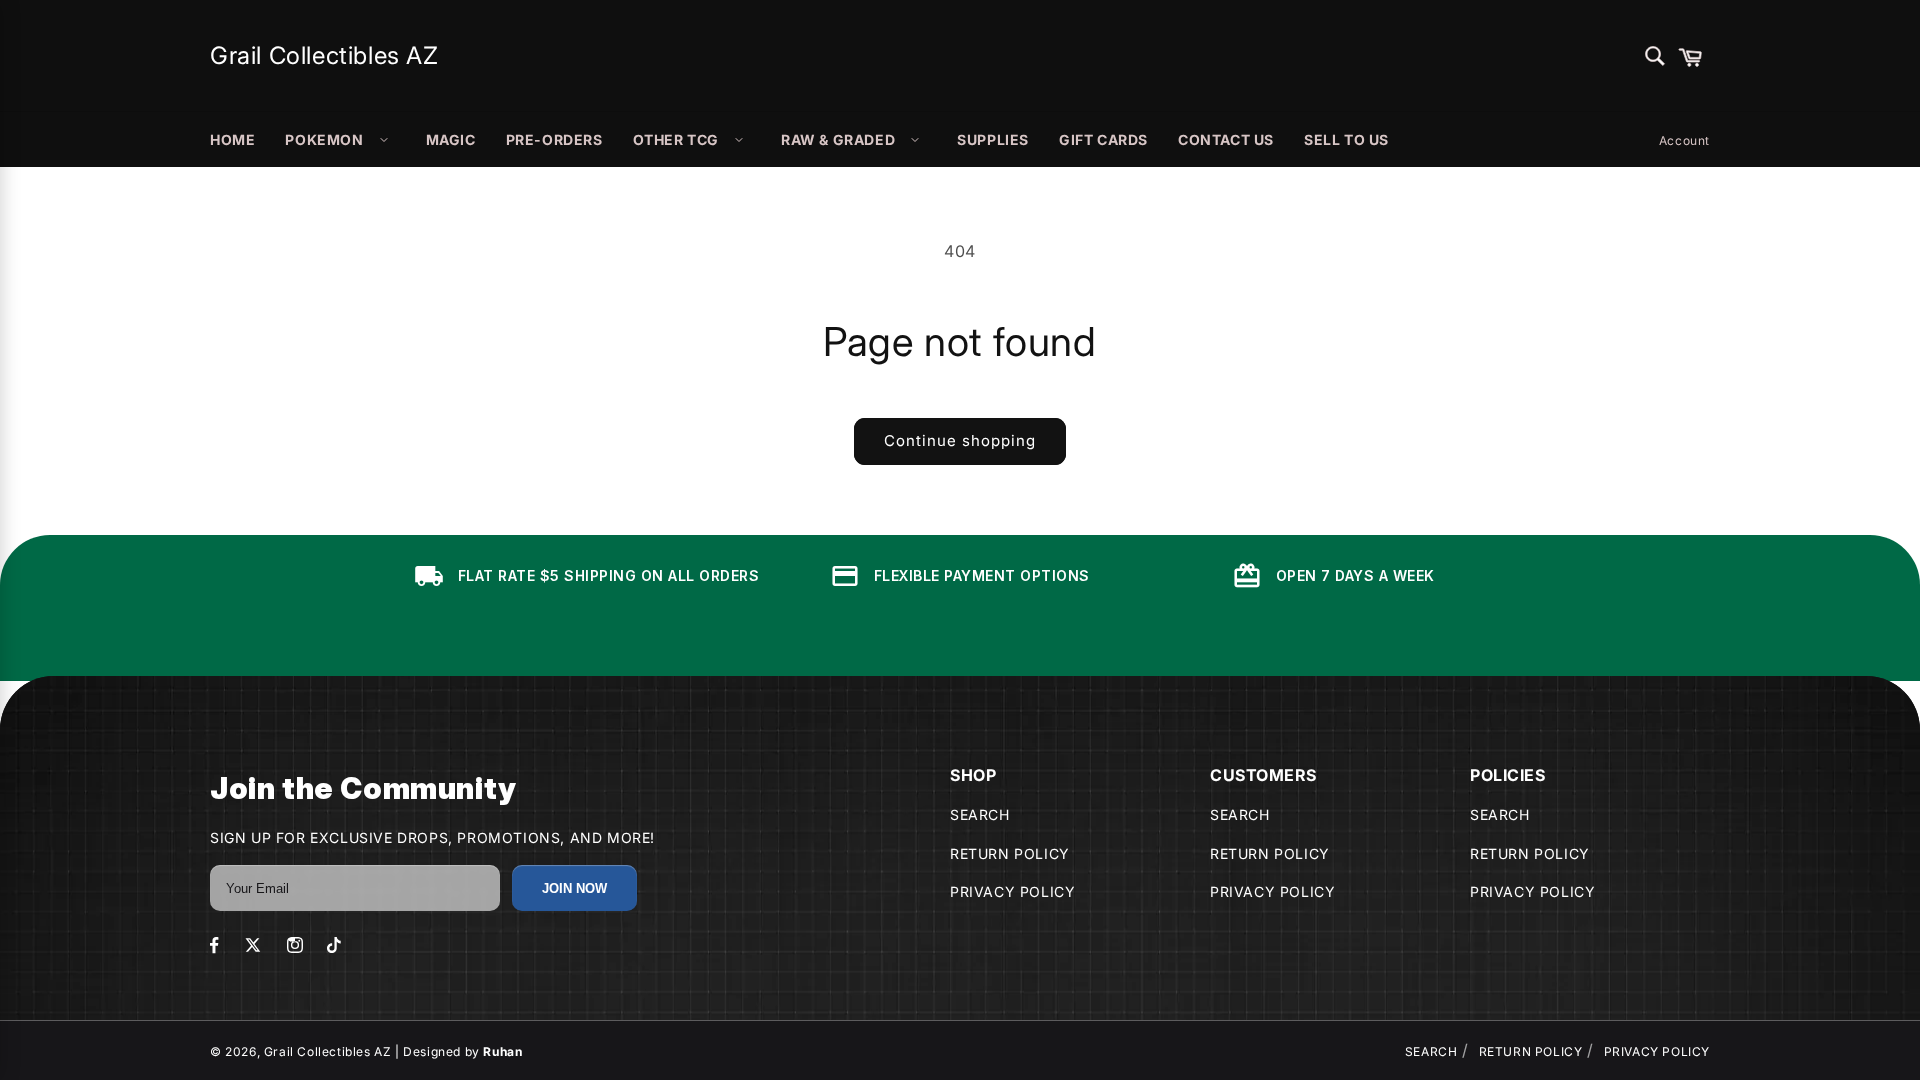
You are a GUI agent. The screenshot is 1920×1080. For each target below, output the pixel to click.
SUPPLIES (993, 139)
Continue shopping (960, 440)
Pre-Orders (554, 139)
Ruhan (502, 1051)
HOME (232, 139)
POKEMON (324, 139)
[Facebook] (214, 945)
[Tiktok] (334, 945)
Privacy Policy (1012, 891)
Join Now (574, 888)
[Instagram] (295, 945)
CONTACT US (1226, 139)
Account (1684, 140)
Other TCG (676, 139)
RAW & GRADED (838, 139)
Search (980, 814)
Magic (451, 139)
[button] (1690, 56)
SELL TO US (1346, 139)
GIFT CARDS (1103, 139)
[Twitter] (253, 945)
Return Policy (1010, 853)
